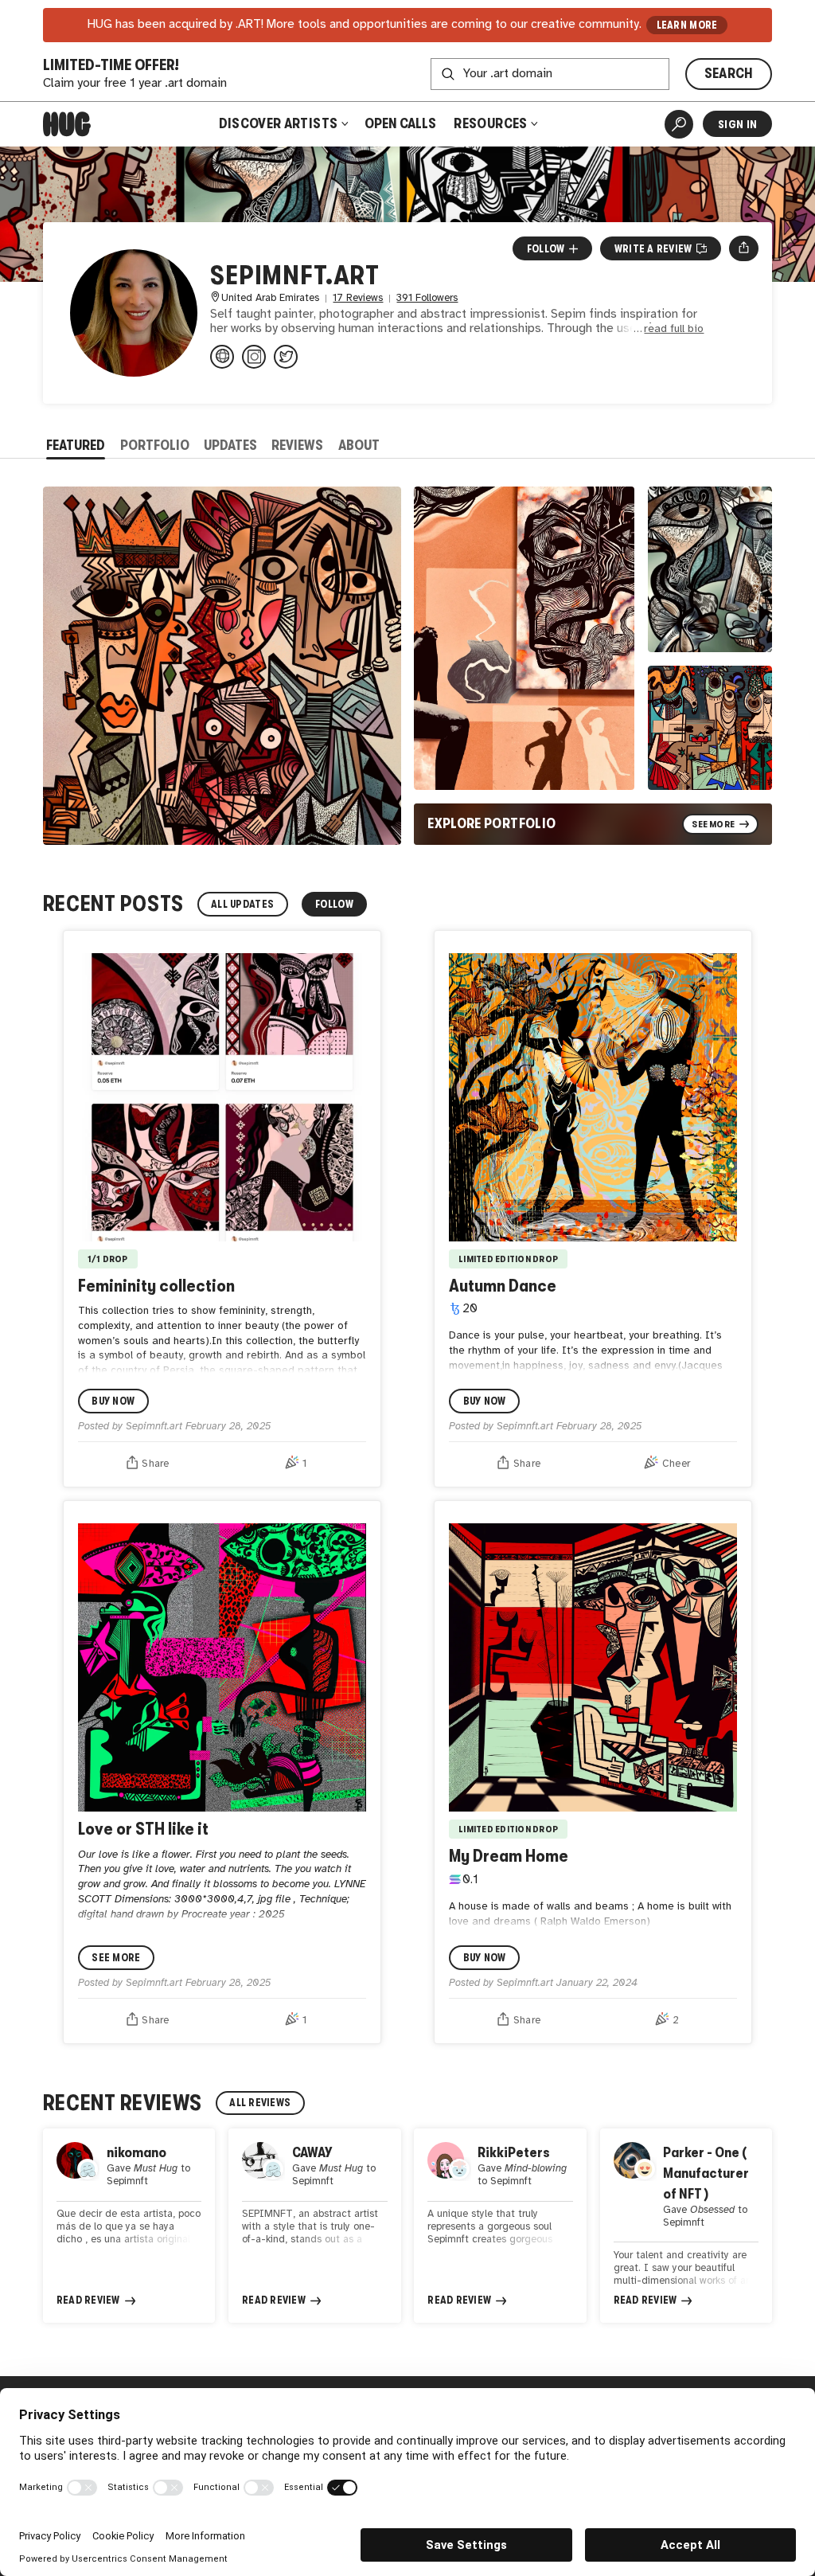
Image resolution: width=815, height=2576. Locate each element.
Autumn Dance (503, 1286)
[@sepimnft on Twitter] (286, 357)
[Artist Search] (679, 124)
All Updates (242, 904)
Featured (76, 445)
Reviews (297, 445)
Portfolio (155, 445)
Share (155, 1464)
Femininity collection (156, 1286)
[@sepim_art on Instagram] (254, 357)
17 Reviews (358, 298)
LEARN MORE (687, 25)
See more (116, 1958)
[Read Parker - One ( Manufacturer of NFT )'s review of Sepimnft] (686, 2226)
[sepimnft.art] (222, 357)
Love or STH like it (143, 1829)
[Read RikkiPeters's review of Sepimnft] (500, 2226)
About (359, 445)
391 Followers (427, 298)
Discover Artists (279, 123)
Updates (230, 445)
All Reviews (260, 2103)
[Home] (67, 124)
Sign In (737, 124)
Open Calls (400, 123)
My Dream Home (509, 1856)
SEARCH (729, 73)
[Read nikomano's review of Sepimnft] (129, 2226)
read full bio (674, 329)
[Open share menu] (744, 248)
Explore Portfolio (491, 823)
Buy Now (113, 1401)
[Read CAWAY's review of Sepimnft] (314, 2226)
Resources (492, 123)
